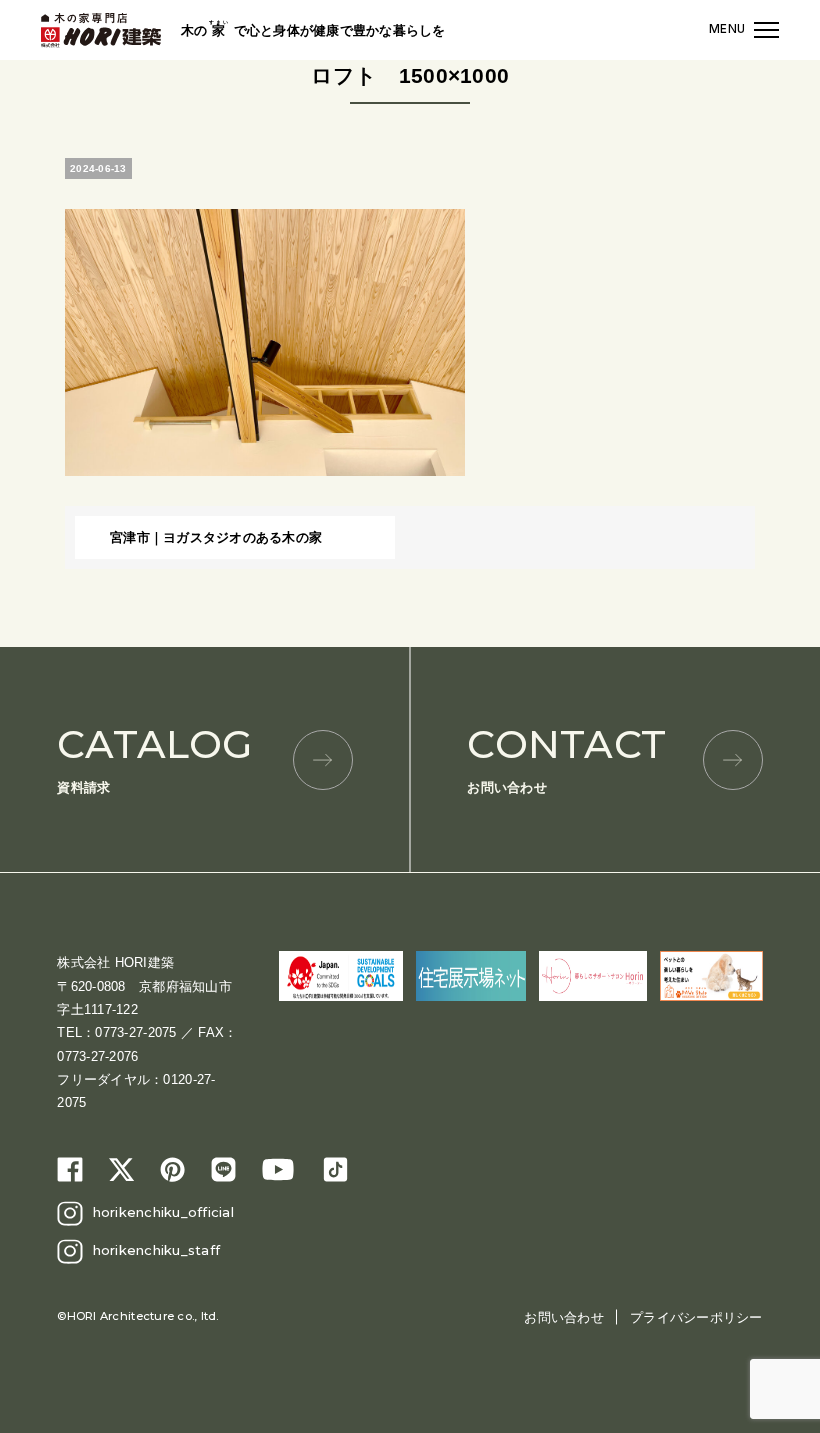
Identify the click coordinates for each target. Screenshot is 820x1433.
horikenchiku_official (163, 1212)
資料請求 (154, 757)
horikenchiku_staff (157, 1250)
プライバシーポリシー (696, 1317)
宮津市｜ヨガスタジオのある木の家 (216, 537)
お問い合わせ (566, 757)
